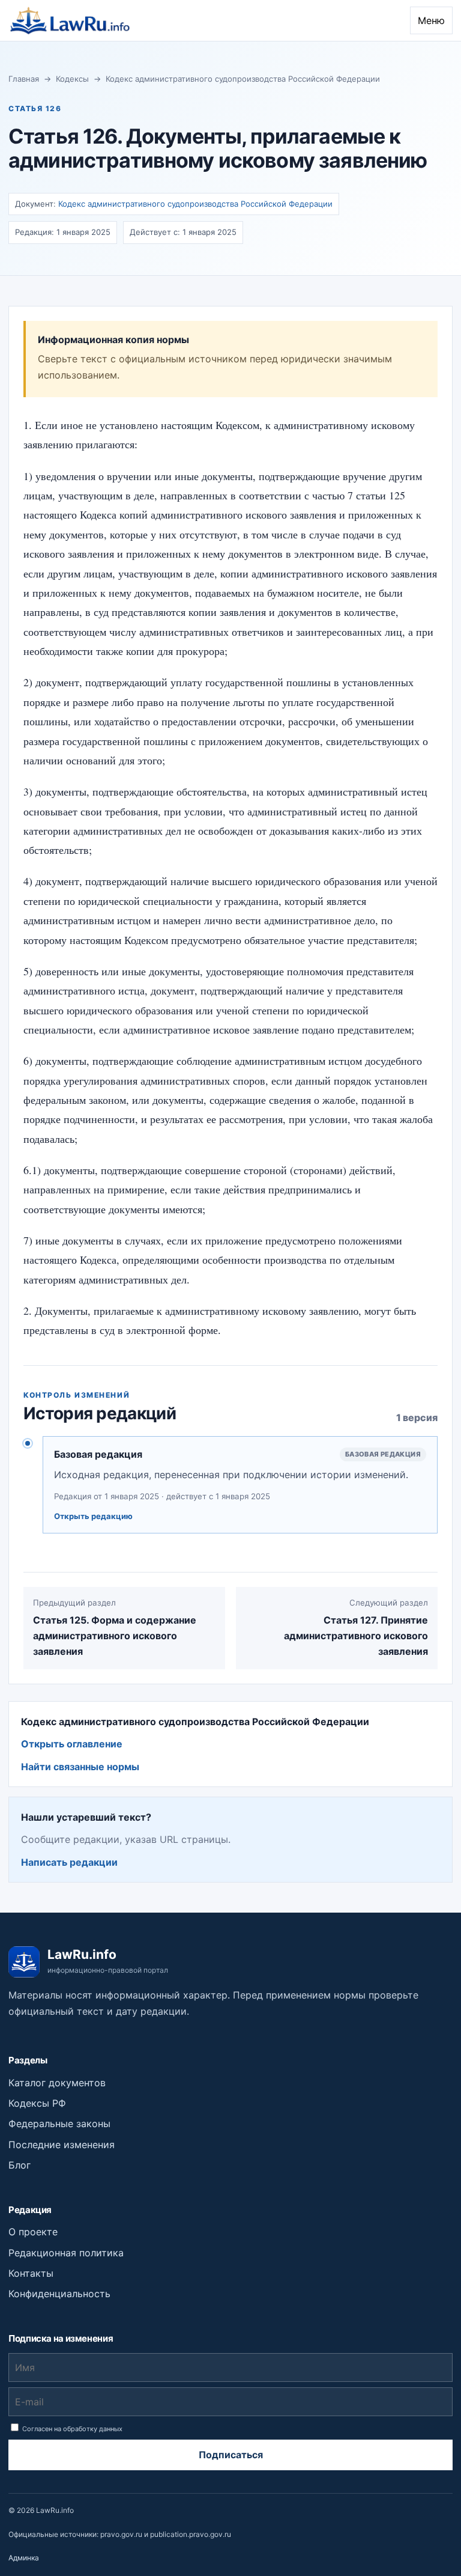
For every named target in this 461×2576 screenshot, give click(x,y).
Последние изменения (62, 2145)
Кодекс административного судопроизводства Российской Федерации (243, 79)
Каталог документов (57, 2083)
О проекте (33, 2232)
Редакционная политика (66, 2253)
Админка (24, 2558)
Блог (20, 2165)
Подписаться (231, 2455)
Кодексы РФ (37, 2103)
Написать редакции (69, 1862)
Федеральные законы (59, 2124)
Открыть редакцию (93, 1516)
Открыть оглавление (72, 1744)
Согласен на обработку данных (71, 2429)
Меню (431, 20)
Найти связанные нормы (80, 1767)
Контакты (31, 2273)
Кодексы (72, 79)
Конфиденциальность (59, 2294)
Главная (24, 79)
